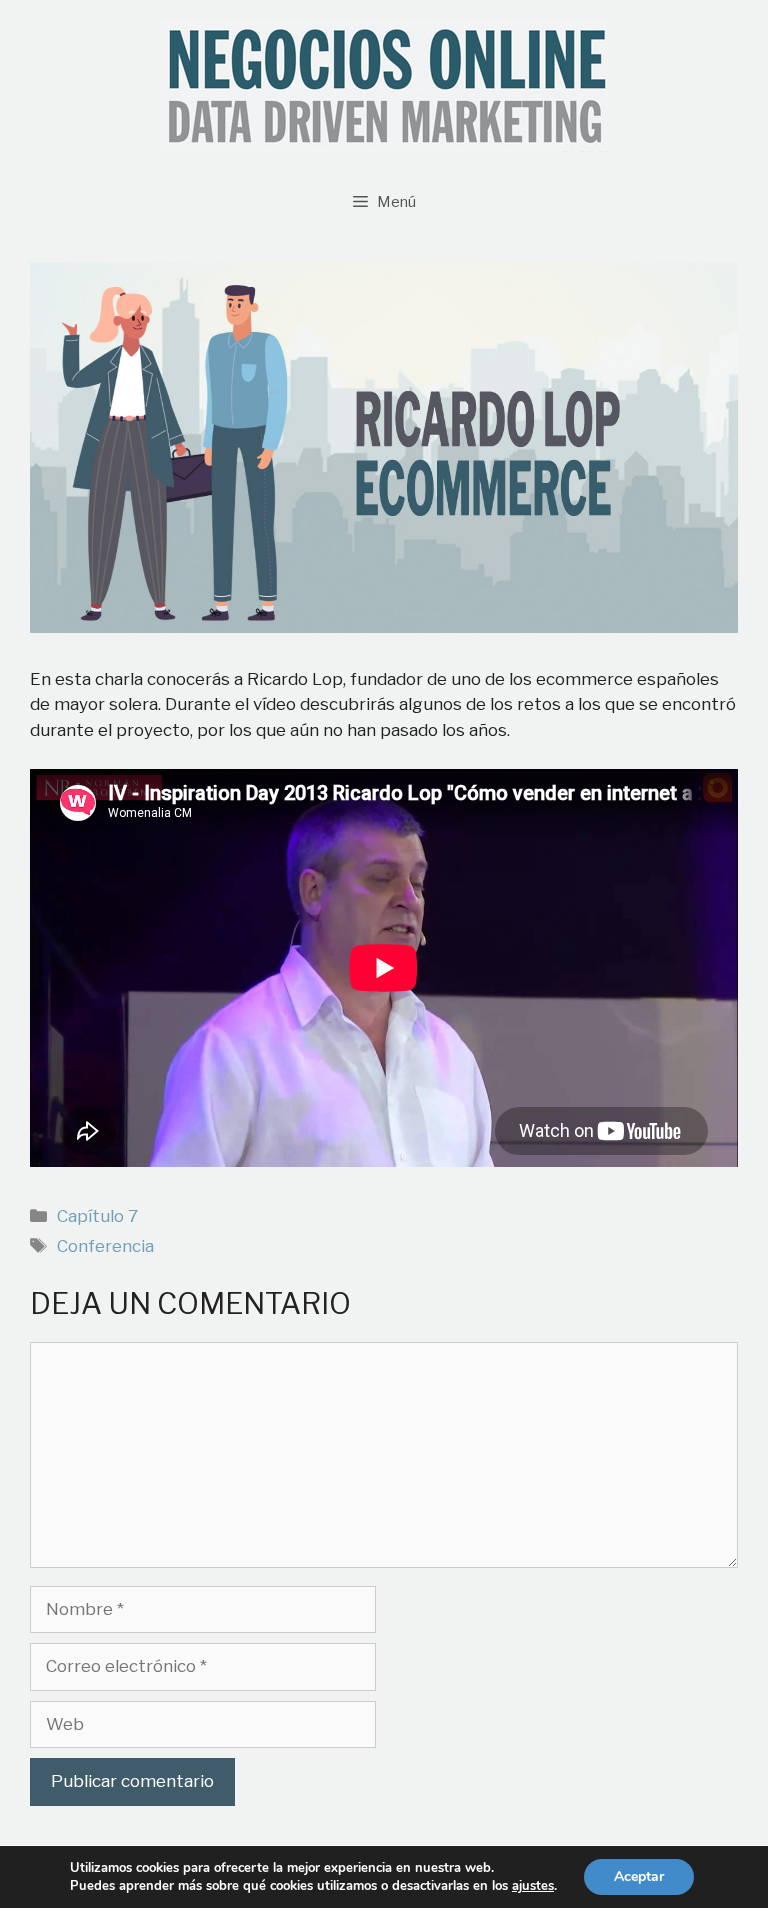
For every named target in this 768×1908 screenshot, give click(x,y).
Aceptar (639, 1876)
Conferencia (105, 1246)
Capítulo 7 (97, 1216)
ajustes (533, 1886)
